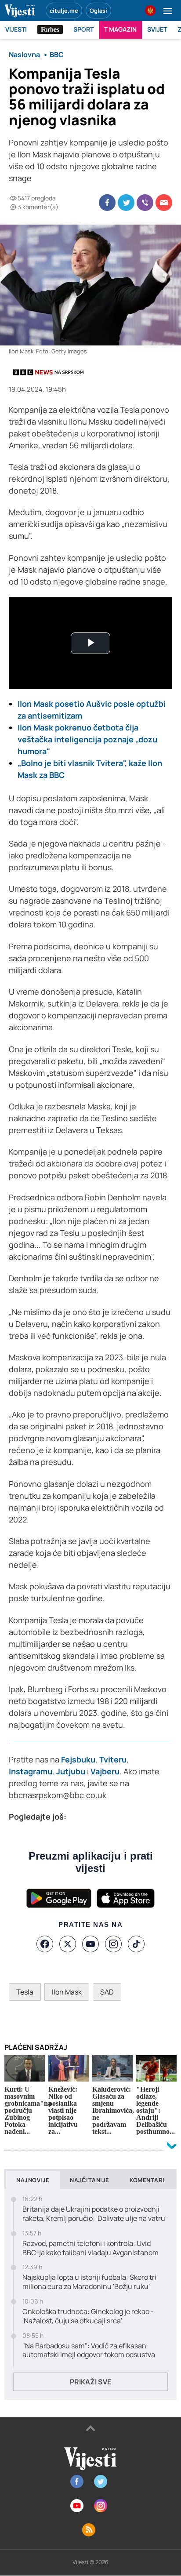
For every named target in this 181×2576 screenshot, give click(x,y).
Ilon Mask (67, 1992)
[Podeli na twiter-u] (126, 203)
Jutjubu (71, 1771)
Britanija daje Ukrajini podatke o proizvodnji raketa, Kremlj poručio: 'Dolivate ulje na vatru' (94, 2214)
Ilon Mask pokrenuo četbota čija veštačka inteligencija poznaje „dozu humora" (87, 739)
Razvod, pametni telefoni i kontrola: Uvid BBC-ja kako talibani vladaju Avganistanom (90, 2248)
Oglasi (98, 11)
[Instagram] (113, 1944)
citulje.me (64, 11)
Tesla (25, 1992)
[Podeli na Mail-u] (164, 203)
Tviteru (113, 1759)
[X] (68, 1944)
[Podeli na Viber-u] (145, 203)
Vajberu (105, 1771)
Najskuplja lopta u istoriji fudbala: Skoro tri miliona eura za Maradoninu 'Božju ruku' (89, 2282)
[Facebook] (45, 1944)
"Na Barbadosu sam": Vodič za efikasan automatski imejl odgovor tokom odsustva (89, 2351)
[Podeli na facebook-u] (107, 203)
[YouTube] (90, 1944)
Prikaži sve (90, 2382)
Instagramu (31, 1771)
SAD (107, 1992)
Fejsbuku (77, 1759)
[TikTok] (136, 1944)
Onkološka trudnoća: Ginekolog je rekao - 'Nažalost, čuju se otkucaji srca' (88, 2316)
